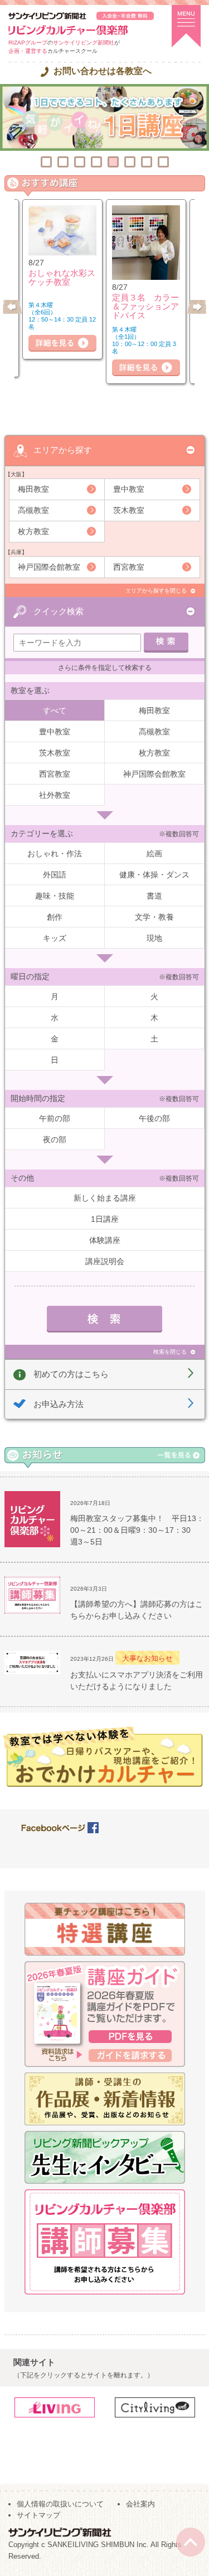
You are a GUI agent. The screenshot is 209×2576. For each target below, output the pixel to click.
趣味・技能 (55, 896)
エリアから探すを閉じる (156, 591)
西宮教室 (129, 567)
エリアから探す (63, 450)
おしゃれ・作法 (55, 853)
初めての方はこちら (71, 1374)
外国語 (55, 875)
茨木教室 (129, 510)
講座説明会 (105, 1261)
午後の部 (154, 1118)
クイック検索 (59, 611)
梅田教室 (33, 489)
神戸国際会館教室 (49, 567)
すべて (55, 710)
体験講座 (105, 1240)
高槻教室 (33, 510)
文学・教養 (154, 917)
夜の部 (55, 1139)
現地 (154, 938)
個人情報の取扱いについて (60, 2504)
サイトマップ (38, 2515)
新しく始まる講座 (105, 1198)
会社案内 (140, 2504)
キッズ (55, 938)
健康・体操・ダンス (154, 875)
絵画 (154, 853)
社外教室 (55, 795)
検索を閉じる (170, 1352)
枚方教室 (33, 531)
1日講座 (105, 1219)
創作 (55, 917)
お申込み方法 (59, 1404)
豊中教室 (129, 489)
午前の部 (55, 1118)
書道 (154, 896)
